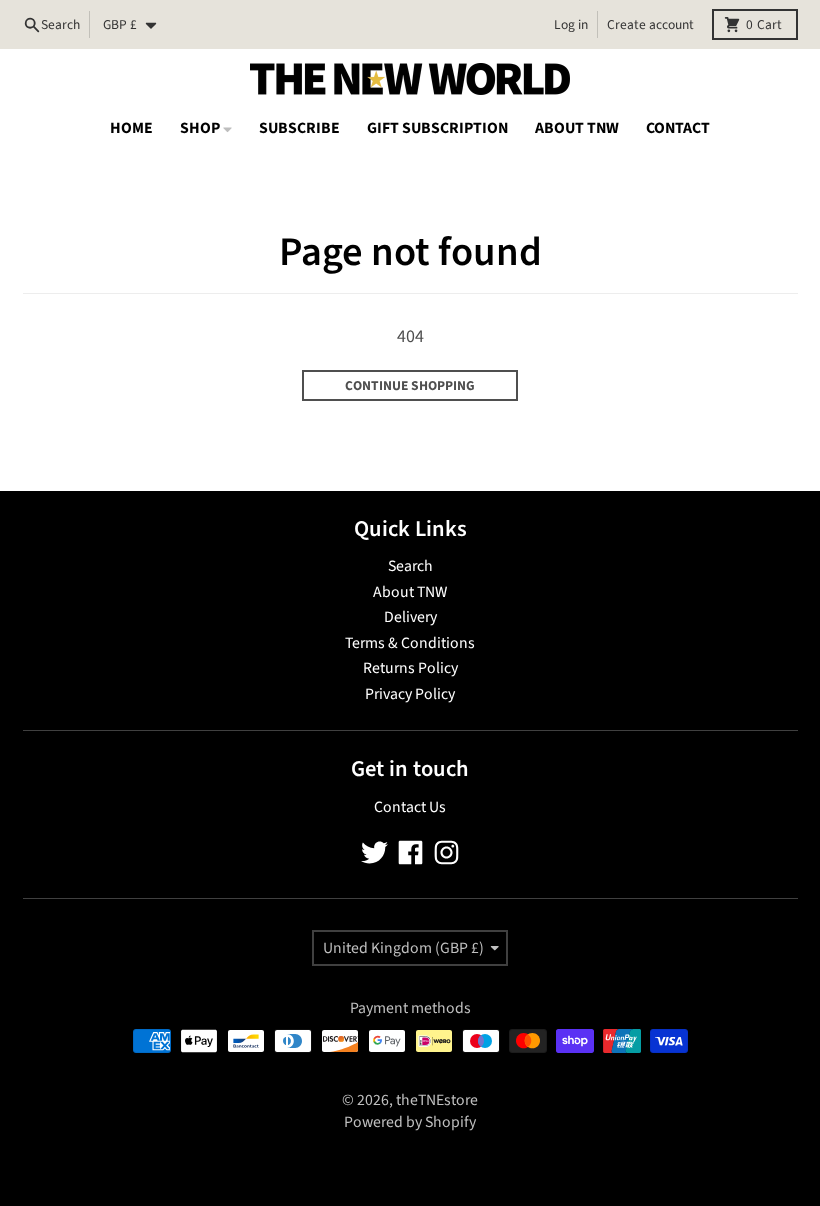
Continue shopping (410, 385)
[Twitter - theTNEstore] (374, 852)
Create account (650, 24)
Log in (571, 24)
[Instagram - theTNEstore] (446, 852)
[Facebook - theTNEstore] (410, 852)
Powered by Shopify (410, 1122)
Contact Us (410, 807)
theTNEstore (437, 1100)
